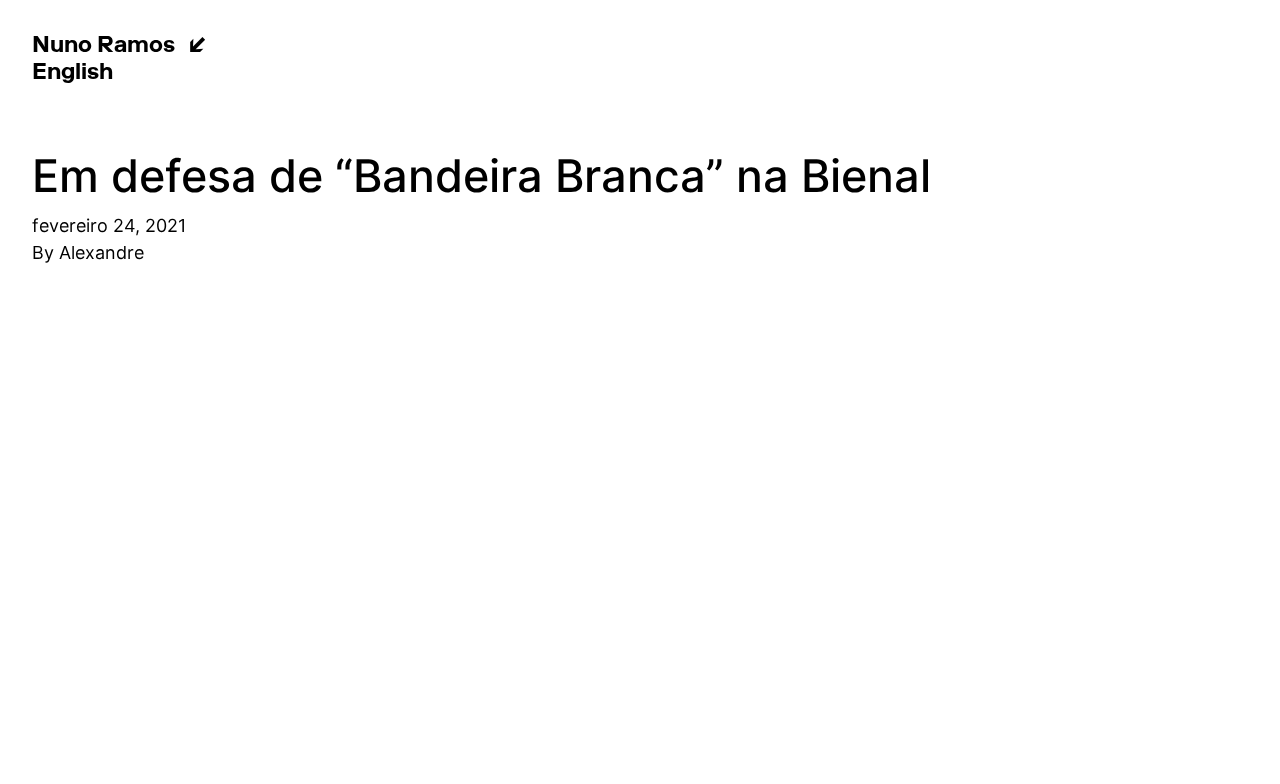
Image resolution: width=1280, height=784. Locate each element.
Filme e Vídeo (1015, 45)
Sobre (348, 72)
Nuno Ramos (103, 47)
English (72, 74)
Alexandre (101, 252)
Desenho (369, 45)
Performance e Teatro (804, 45)
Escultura (486, 45)
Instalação (610, 45)
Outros (262, 72)
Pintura (265, 45)
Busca (430, 72)
